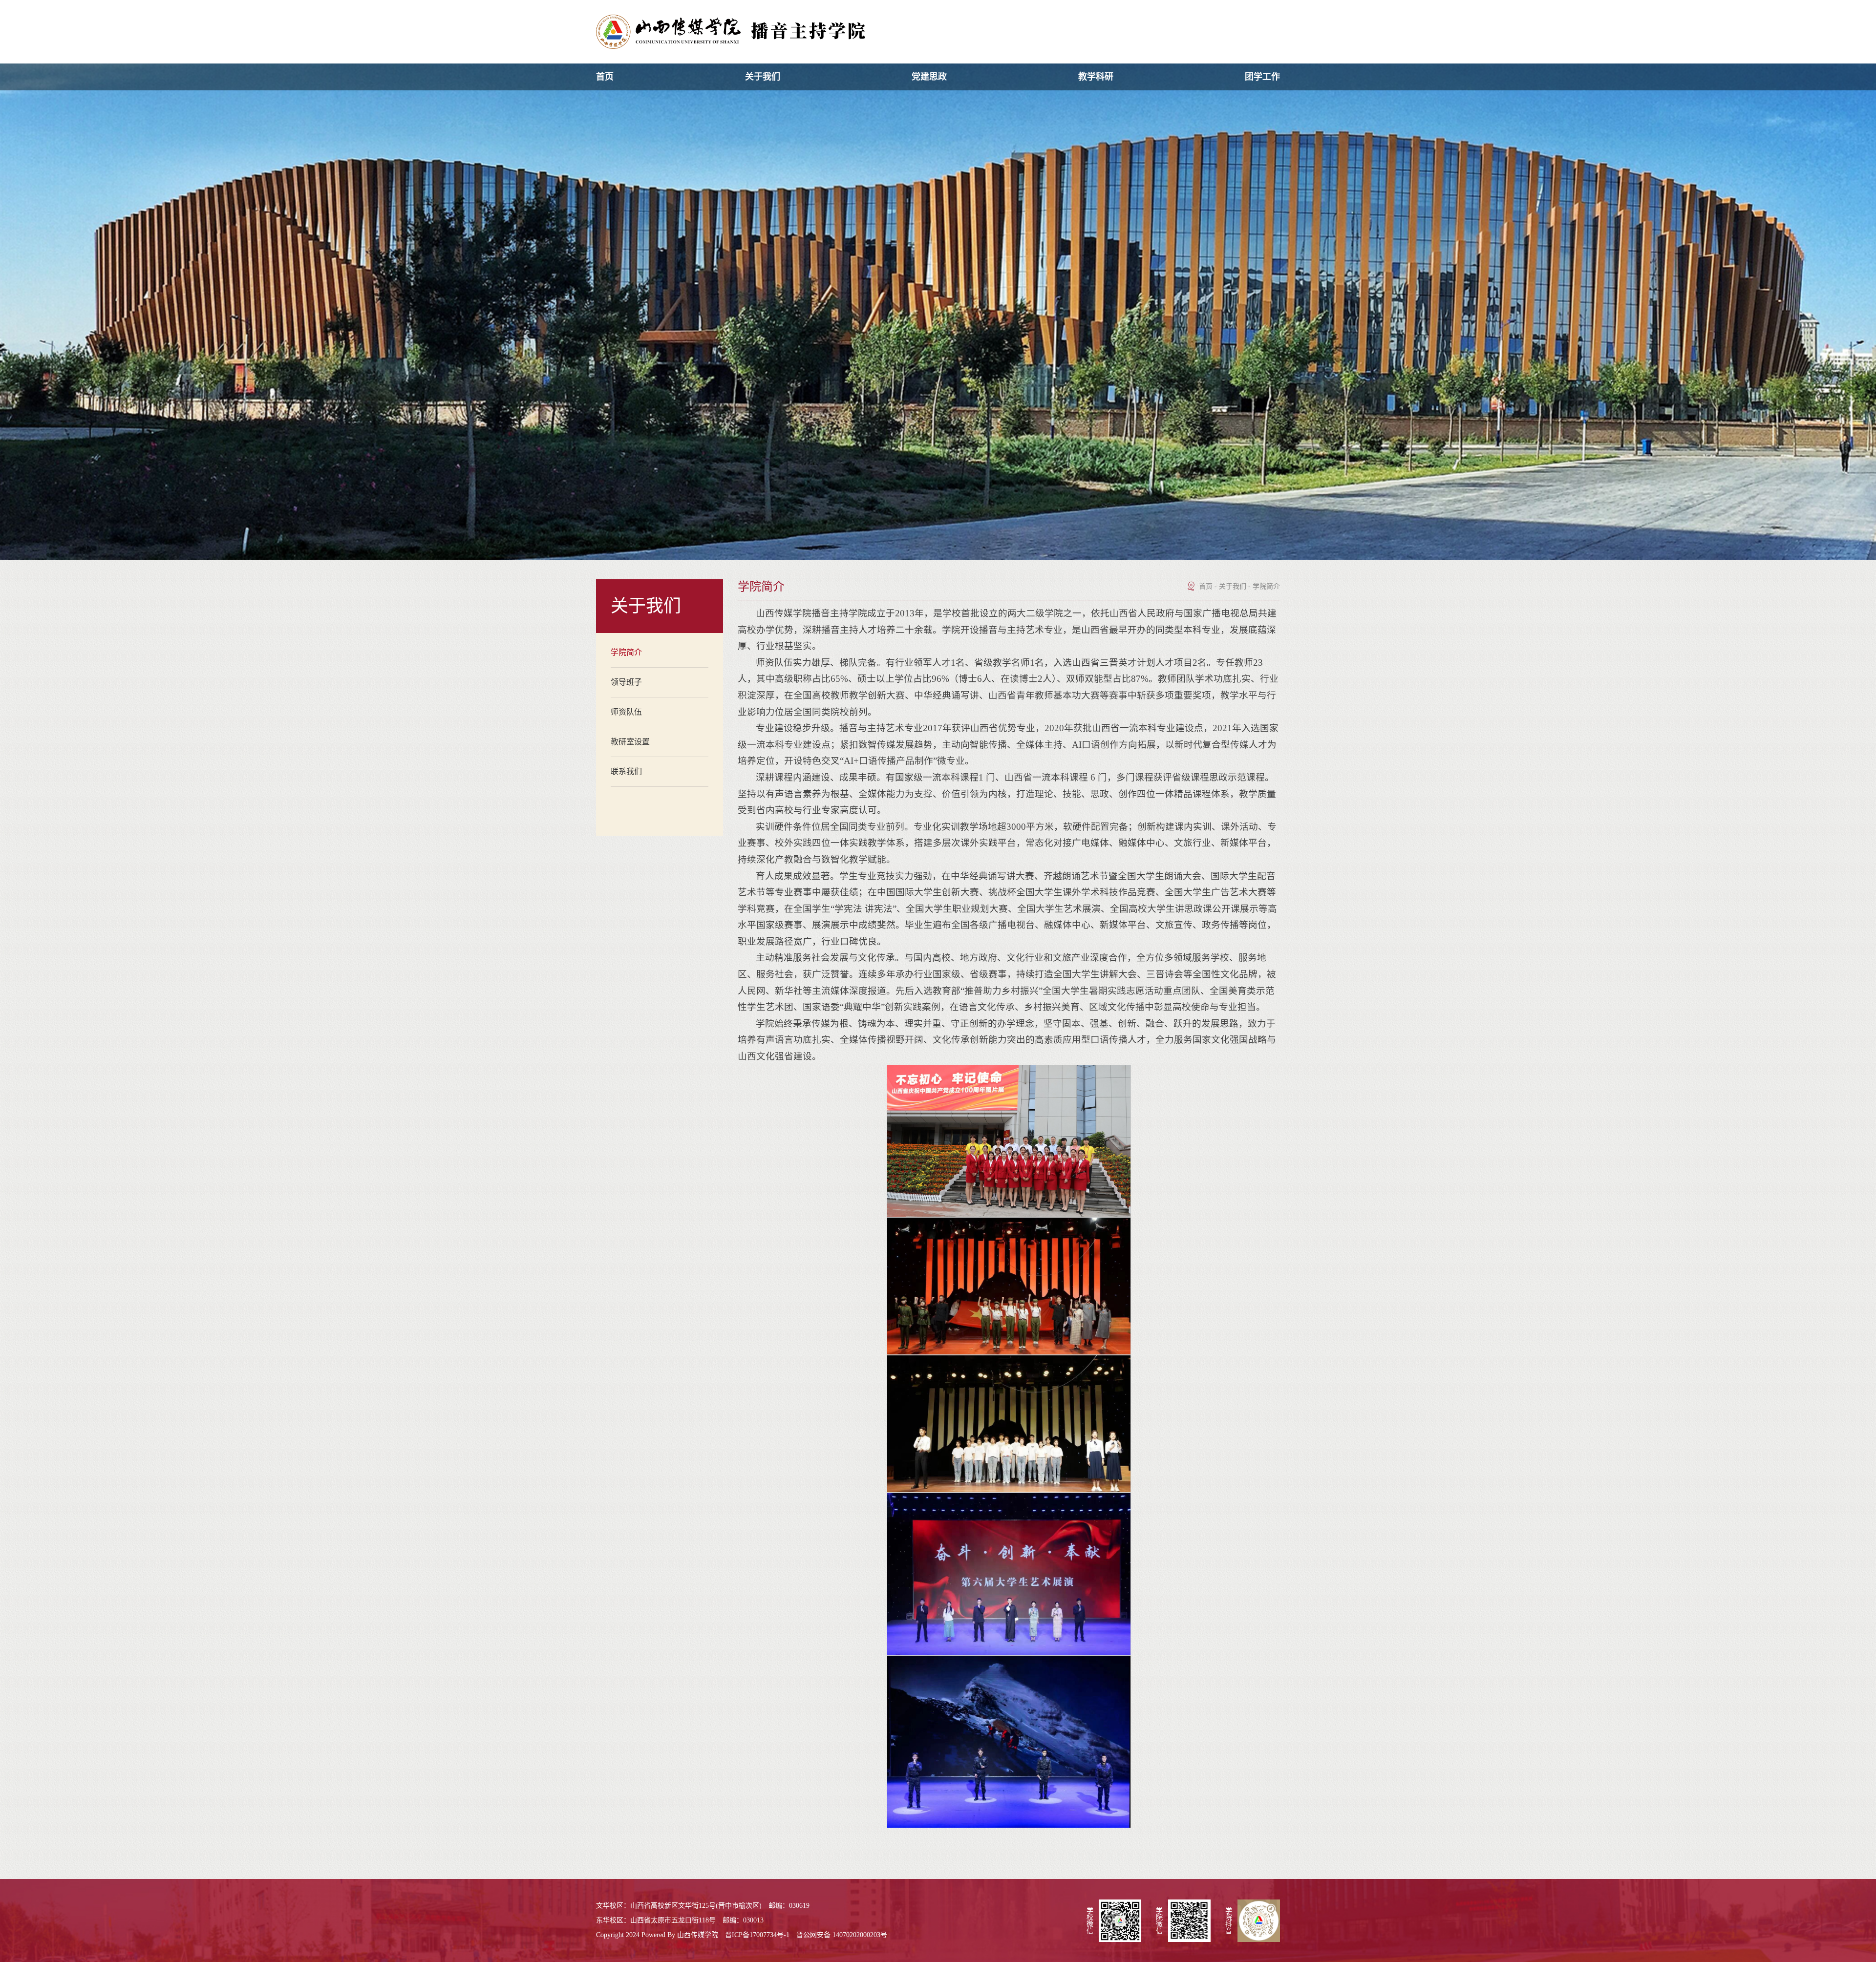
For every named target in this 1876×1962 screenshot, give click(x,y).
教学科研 (1096, 77)
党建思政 (929, 77)
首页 (605, 77)
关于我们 (763, 77)
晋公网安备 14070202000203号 (842, 1935)
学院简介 (1266, 586)
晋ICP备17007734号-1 (757, 1935)
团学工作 (1262, 77)
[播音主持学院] (731, 32)
